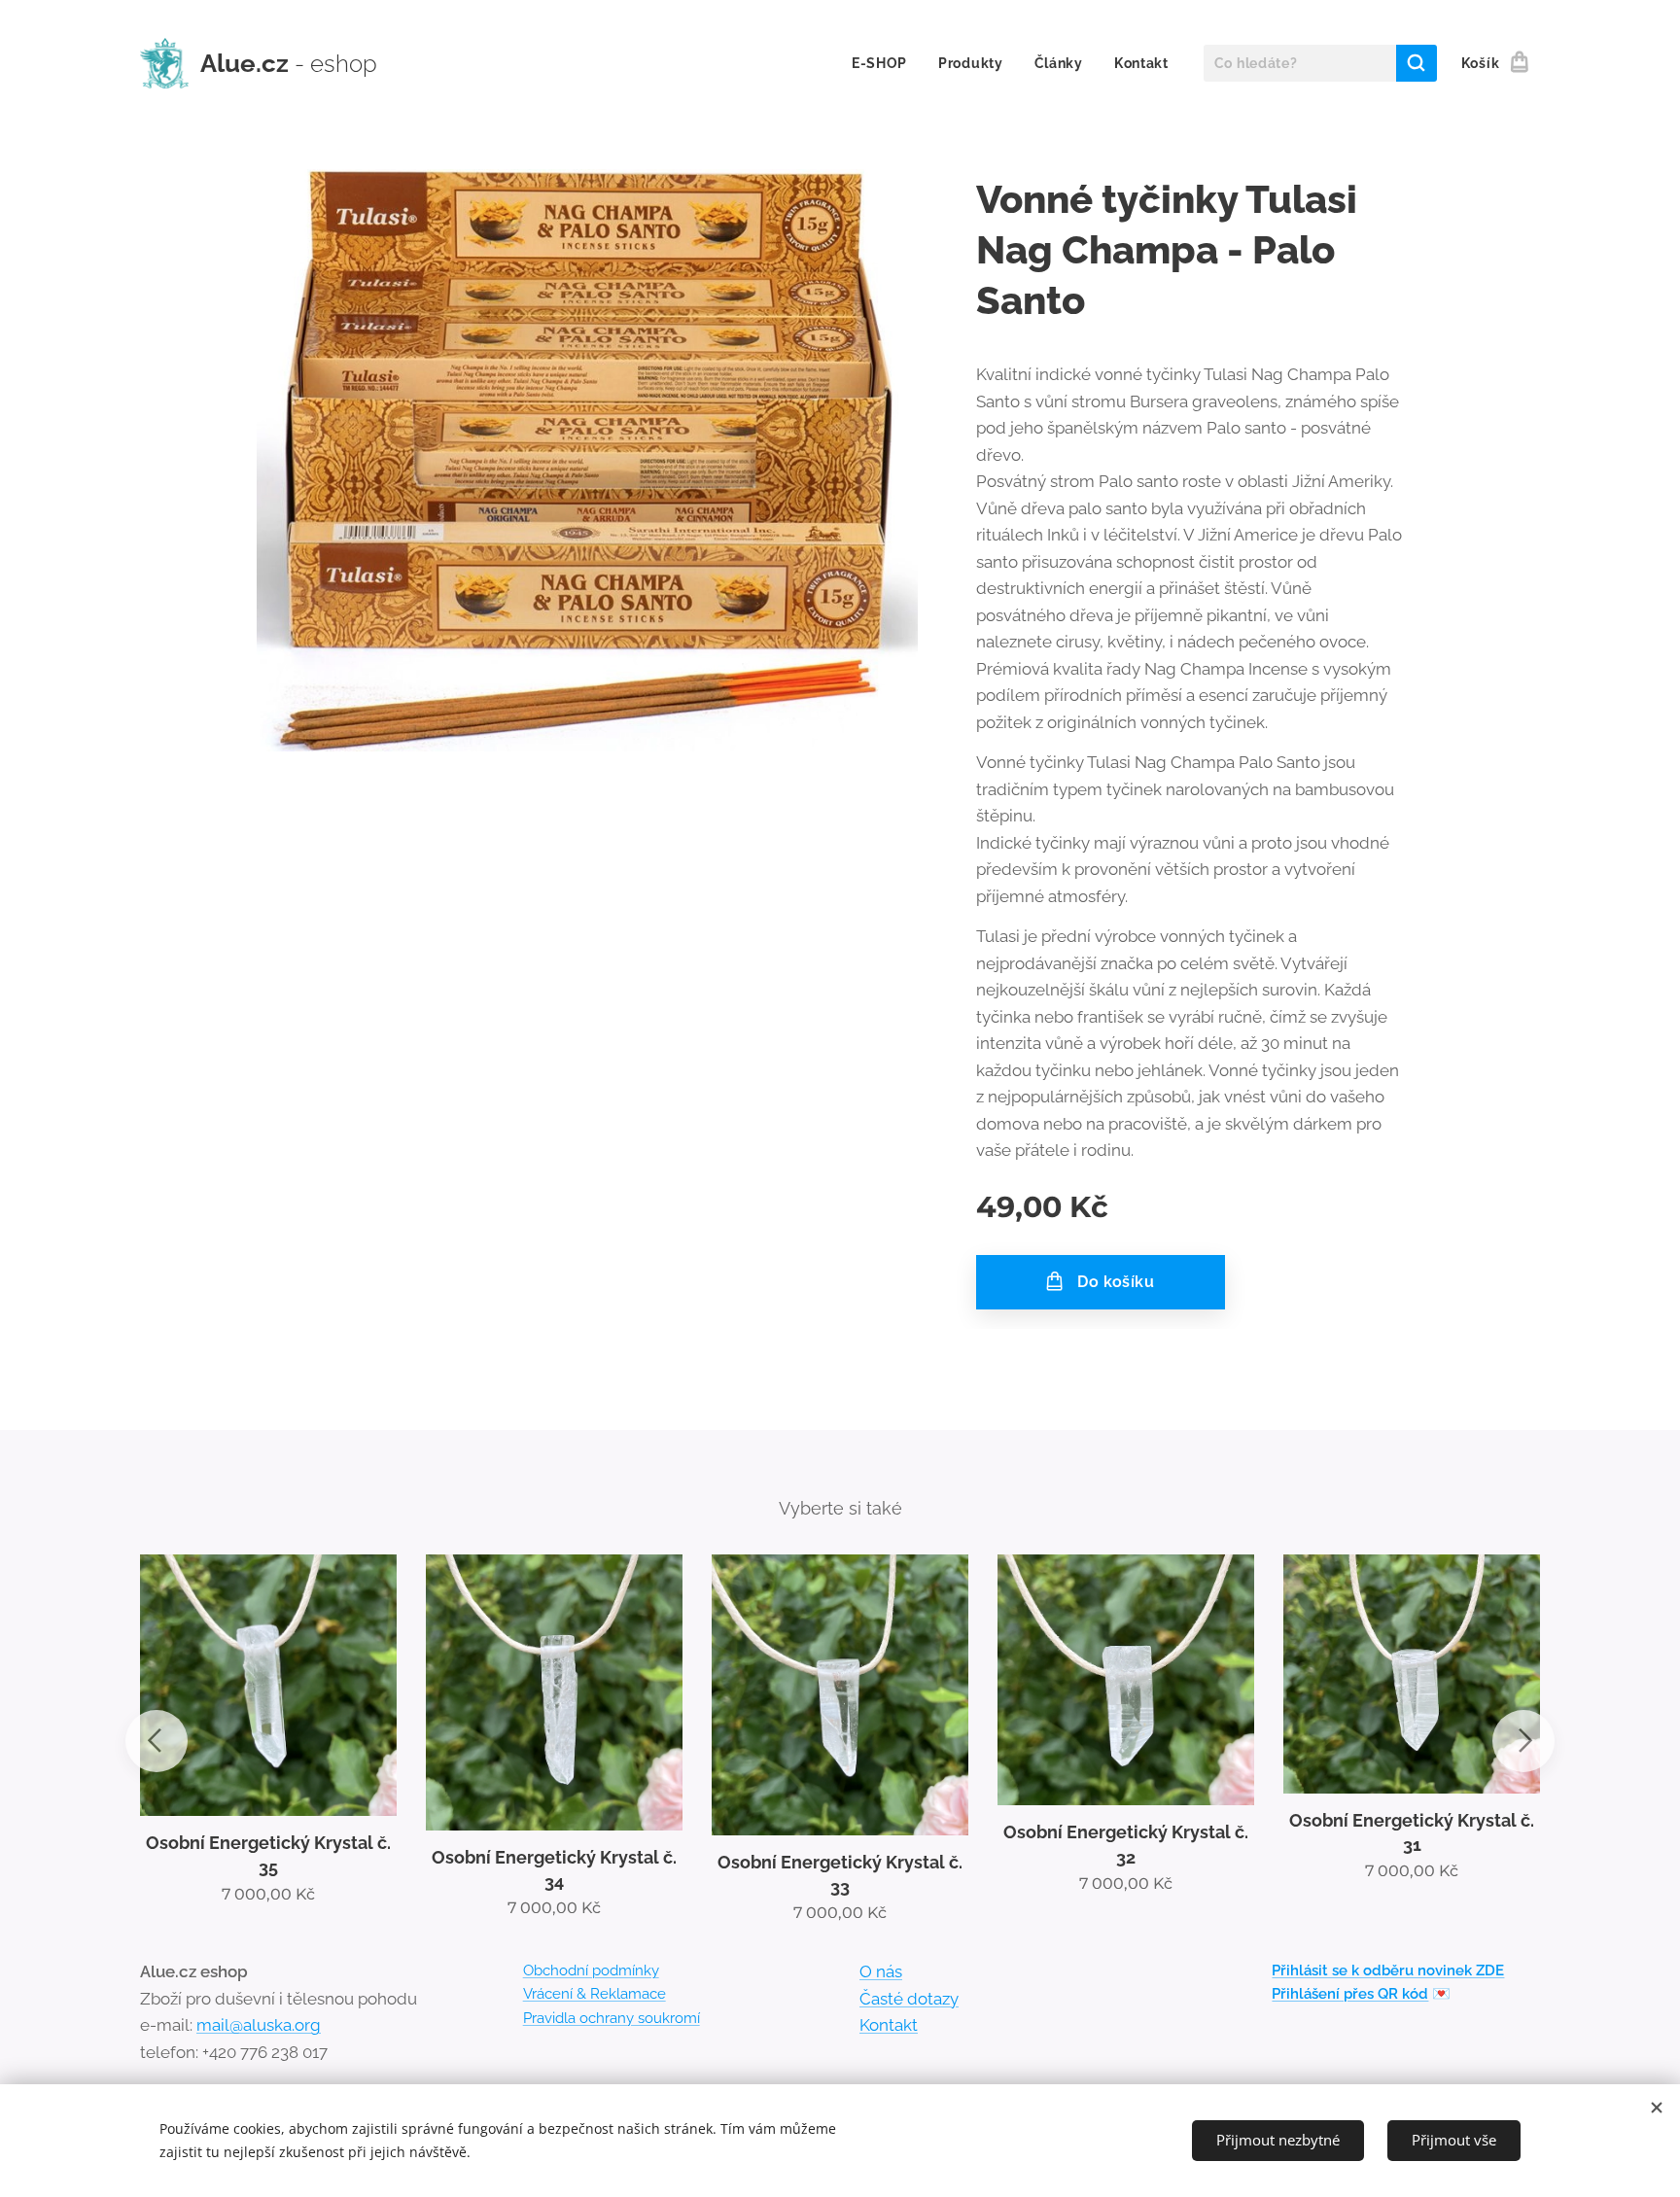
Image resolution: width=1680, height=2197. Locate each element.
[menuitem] (885, 63)
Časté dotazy (909, 1999)
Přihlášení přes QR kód (1350, 1994)
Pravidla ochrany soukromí (612, 2018)
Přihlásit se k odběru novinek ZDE (1388, 1970)
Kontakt (889, 2025)
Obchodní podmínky (591, 1970)
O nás (881, 1971)
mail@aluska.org (259, 2025)
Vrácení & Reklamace (595, 1994)
